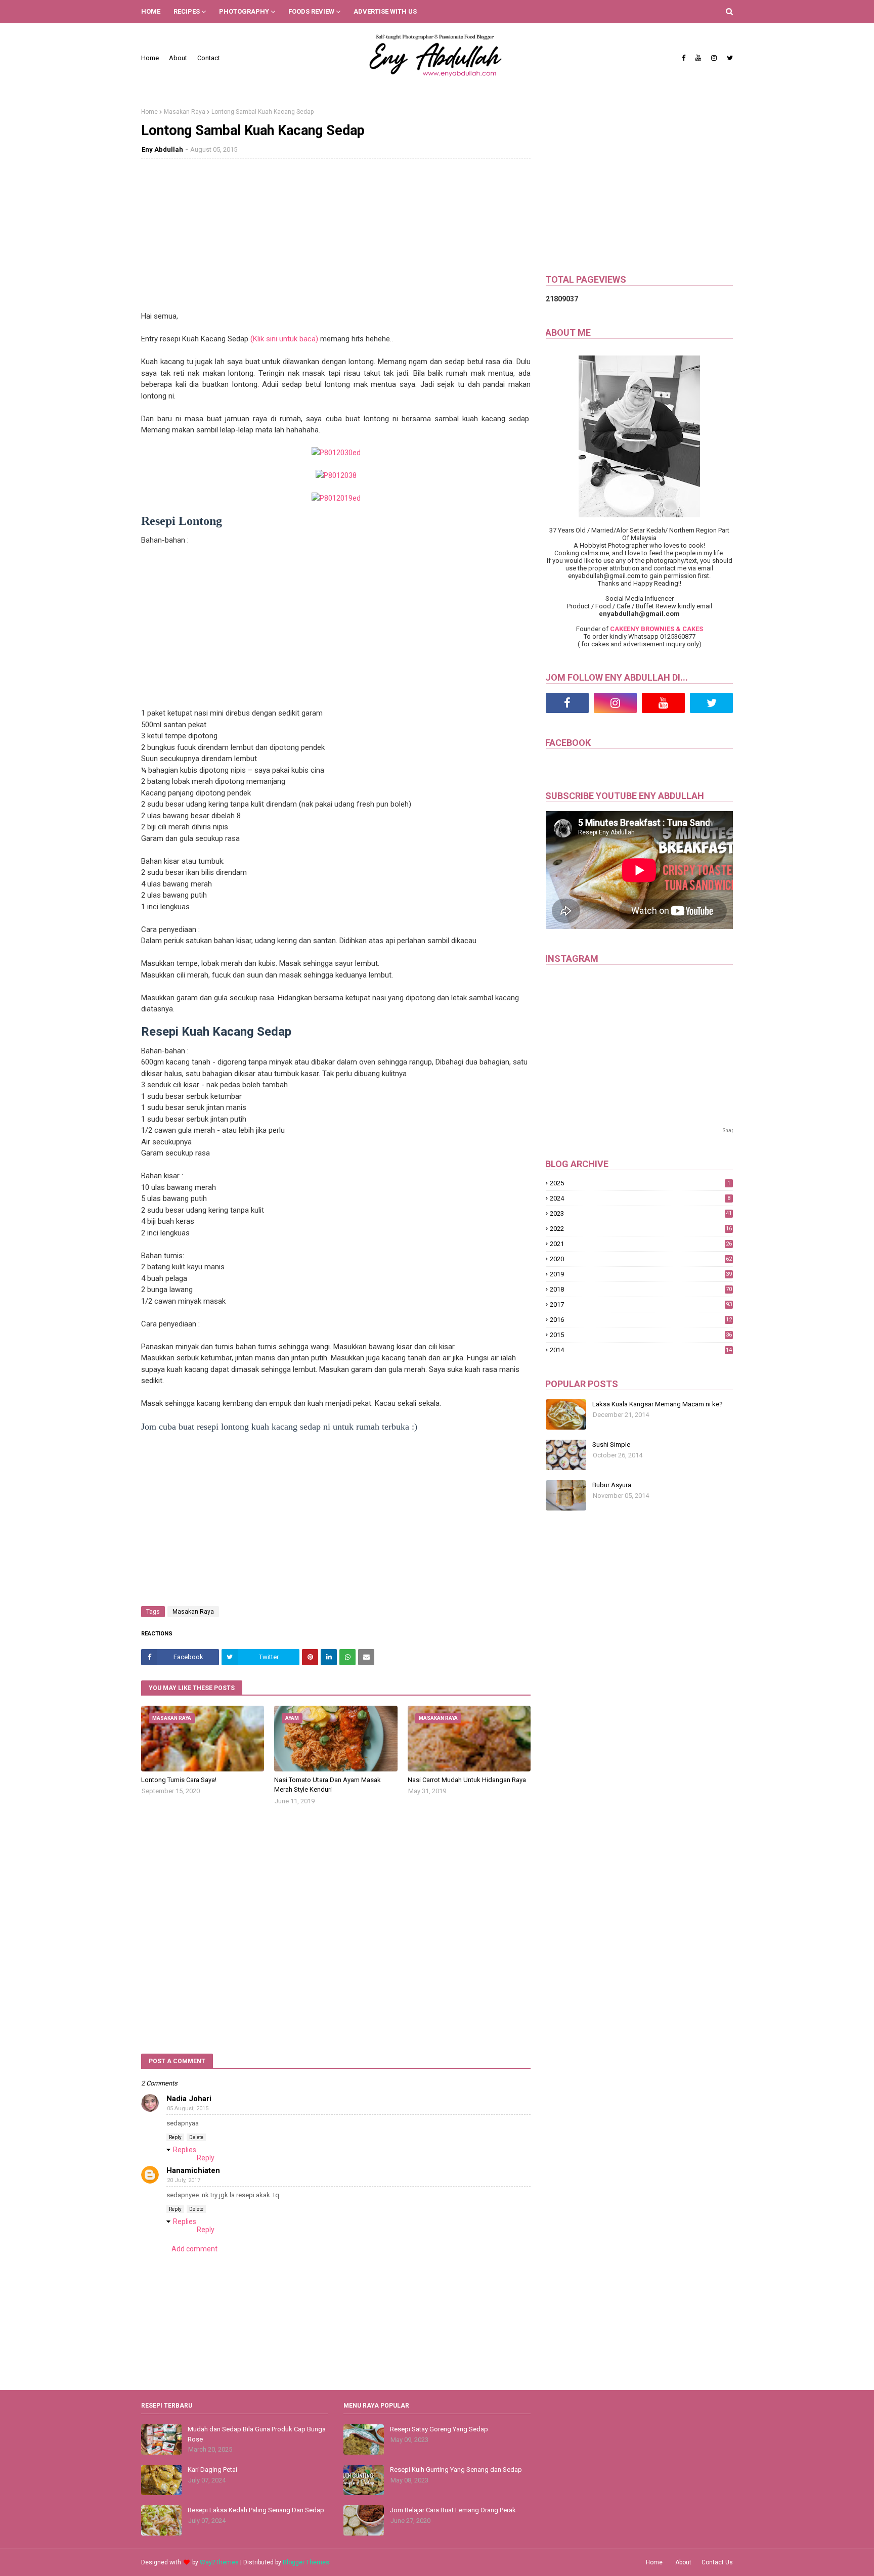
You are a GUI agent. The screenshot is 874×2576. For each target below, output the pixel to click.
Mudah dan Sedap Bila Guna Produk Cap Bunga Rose (257, 2434)
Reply (175, 2137)
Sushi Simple (611, 1445)
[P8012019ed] (336, 498)
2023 (641, 1213)
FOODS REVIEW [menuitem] (311, 11)
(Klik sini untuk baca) (284, 339)
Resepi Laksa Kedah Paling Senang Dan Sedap (256, 2510)
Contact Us (717, 2562)
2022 (641, 1229)
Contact (209, 58)
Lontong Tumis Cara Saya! (179, 1780)
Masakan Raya (185, 112)
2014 (641, 1350)
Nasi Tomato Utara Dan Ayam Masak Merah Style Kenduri (327, 1785)
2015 (641, 1335)
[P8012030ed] (336, 453)
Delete (196, 2137)
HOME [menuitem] (151, 11)
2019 (641, 1274)
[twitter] (729, 58)
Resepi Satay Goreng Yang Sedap (439, 2429)
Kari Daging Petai (212, 2470)
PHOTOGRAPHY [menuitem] (244, 11)
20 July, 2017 (184, 2180)
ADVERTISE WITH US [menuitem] (385, 11)
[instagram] (714, 58)
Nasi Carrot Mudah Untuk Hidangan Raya (467, 1780)
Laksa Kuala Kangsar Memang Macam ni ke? (658, 1404)
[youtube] (698, 58)
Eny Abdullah (162, 149)
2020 (641, 1259)
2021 (641, 1244)
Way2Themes (219, 2562)
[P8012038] (336, 475)
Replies (185, 2150)
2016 (641, 1320)
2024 (640, 1198)
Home (150, 58)
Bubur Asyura (612, 1485)
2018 (641, 1289)
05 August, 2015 (188, 2108)
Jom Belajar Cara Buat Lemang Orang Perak (453, 2510)
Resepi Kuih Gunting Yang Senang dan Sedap (456, 2470)
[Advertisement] (336, 240)
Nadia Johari (189, 2099)
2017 (641, 1304)
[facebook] (684, 58)
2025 (640, 1183)
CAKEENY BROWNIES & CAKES (657, 629)
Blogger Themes (306, 2562)
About (178, 58)
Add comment (194, 2249)
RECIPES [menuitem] (187, 11)
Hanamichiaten (193, 2170)
